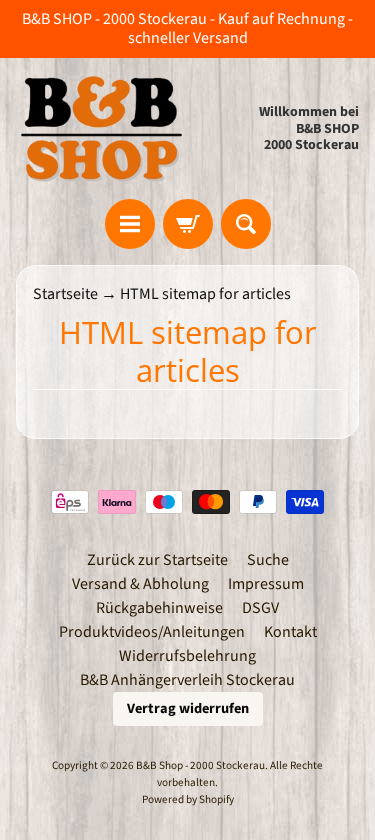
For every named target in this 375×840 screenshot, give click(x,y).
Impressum (266, 584)
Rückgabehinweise (159, 608)
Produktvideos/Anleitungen (152, 632)
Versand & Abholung (140, 584)
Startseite (65, 294)
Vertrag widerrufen (188, 708)
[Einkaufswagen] (188, 224)
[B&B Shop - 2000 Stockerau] (102, 128)
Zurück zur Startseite (157, 560)
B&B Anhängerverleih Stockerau (187, 680)
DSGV (260, 608)
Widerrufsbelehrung (187, 656)
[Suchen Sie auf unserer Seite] (246, 224)
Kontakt (290, 632)
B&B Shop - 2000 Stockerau (200, 765)
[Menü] (130, 224)
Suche (268, 560)
